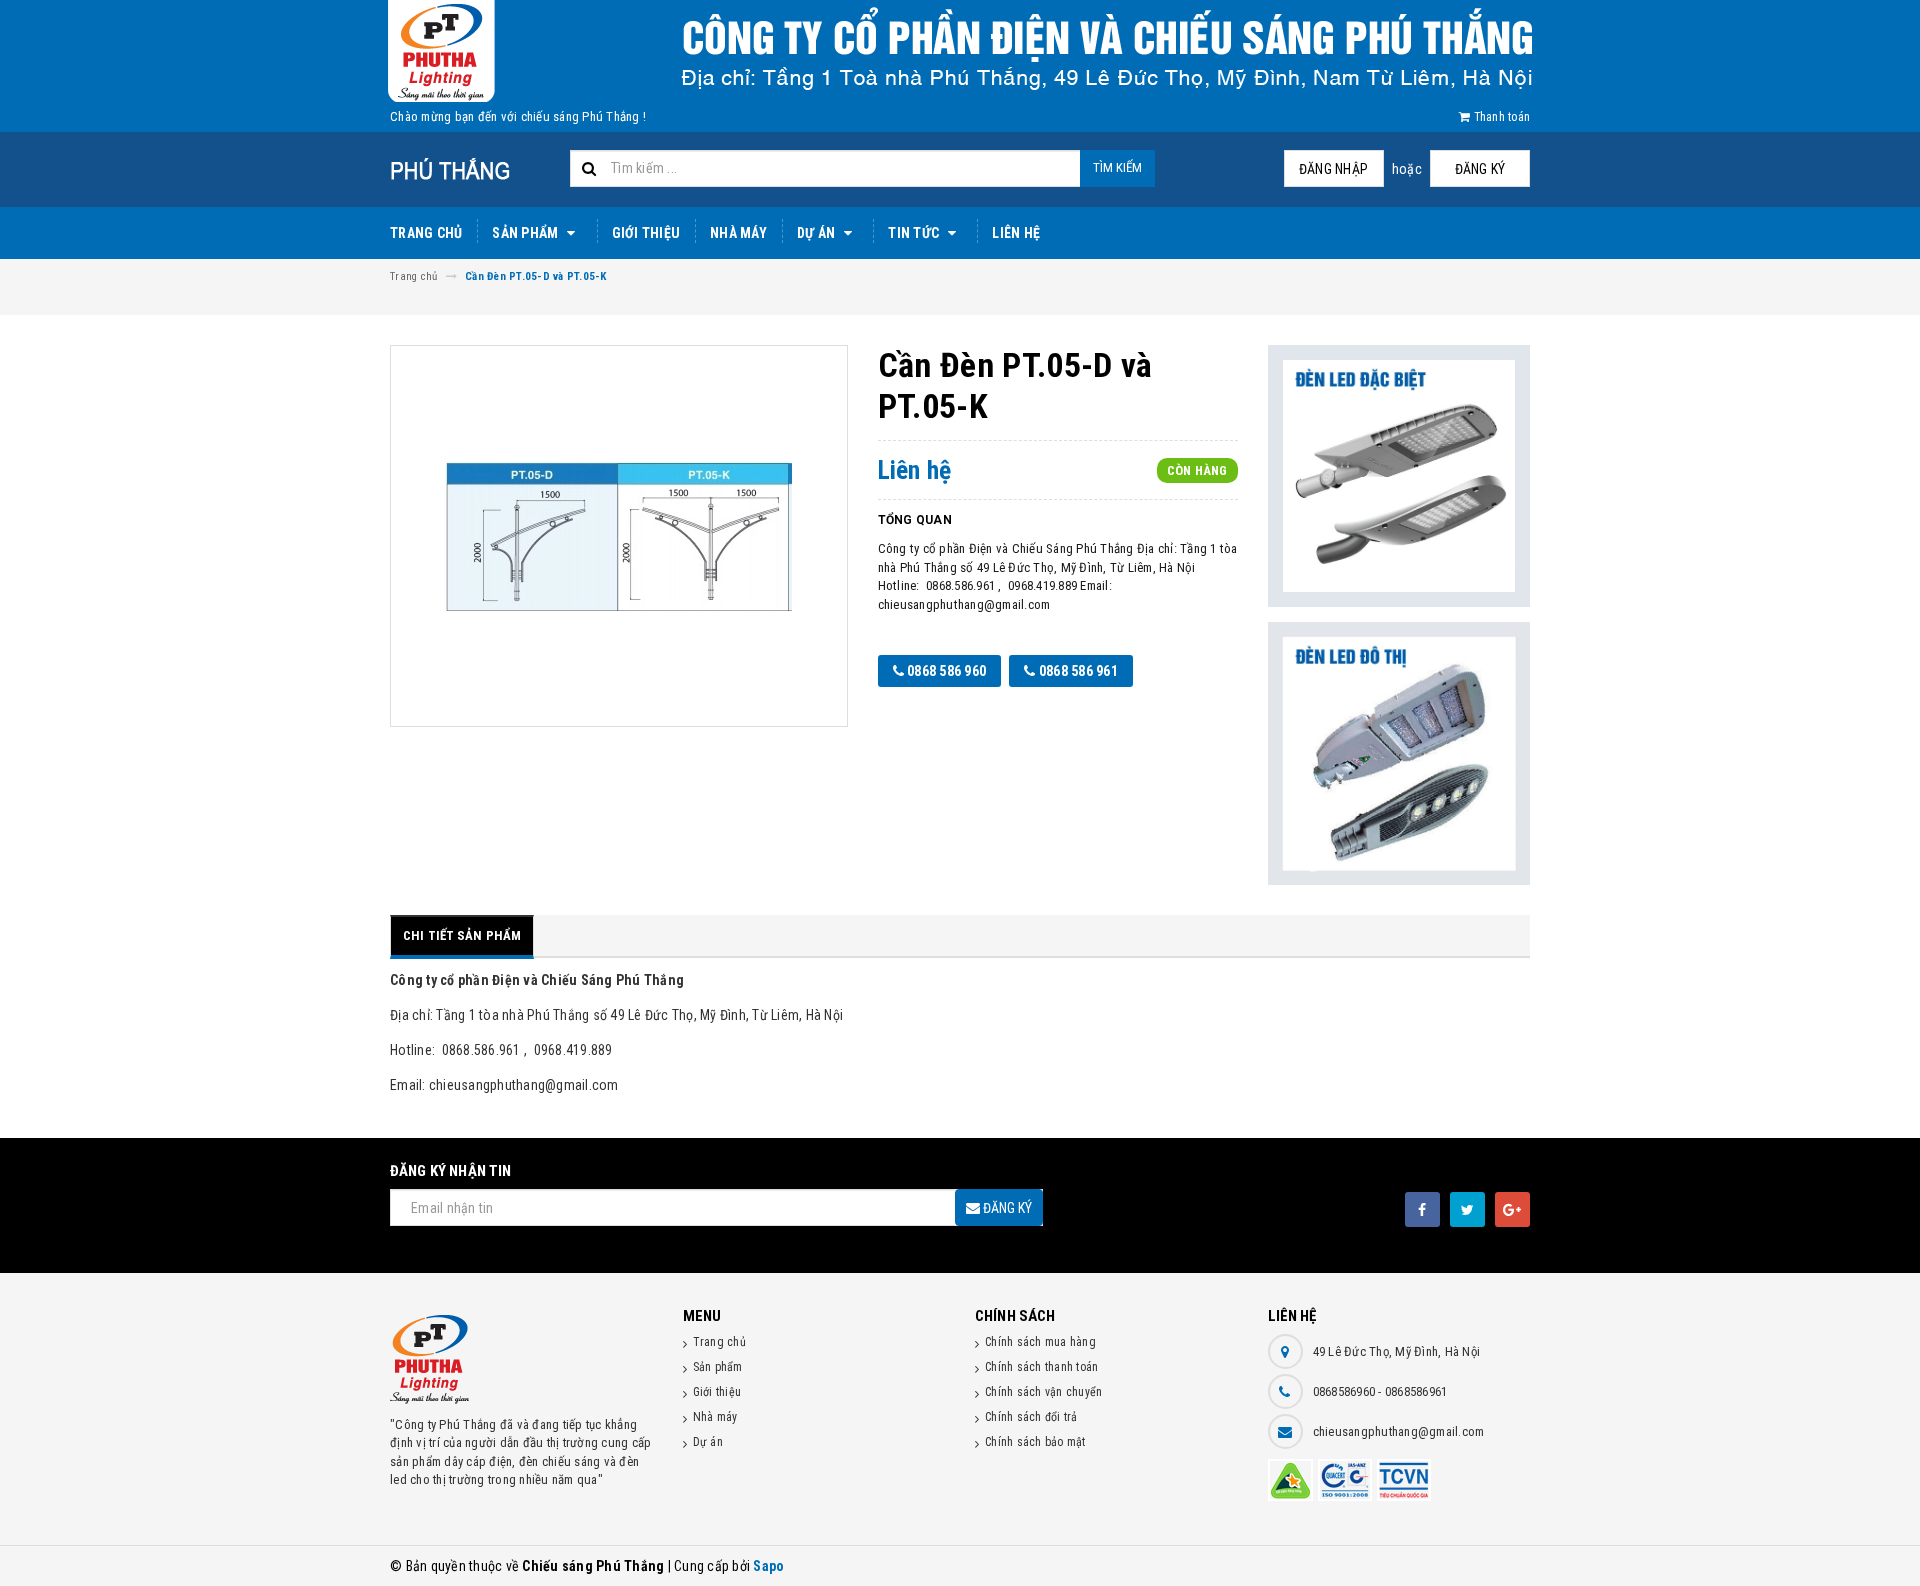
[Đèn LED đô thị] (1399, 753)
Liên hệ (1016, 233)
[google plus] (1512, 1209)
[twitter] (1467, 1209)
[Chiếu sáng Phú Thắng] (521, 1359)
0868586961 (1416, 1391)
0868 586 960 (945, 671)
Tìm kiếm (1117, 167)
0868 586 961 (1077, 671)
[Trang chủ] (472, 170)
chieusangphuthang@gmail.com (1399, 1431)
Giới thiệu (646, 233)
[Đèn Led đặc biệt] (1399, 476)
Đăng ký (1480, 169)
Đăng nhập (1333, 169)
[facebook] (1422, 1209)
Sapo (768, 1566)
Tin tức (915, 233)
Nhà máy (738, 233)
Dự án (818, 233)
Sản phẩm (526, 233)
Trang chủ (426, 233)
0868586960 (1346, 1391)
